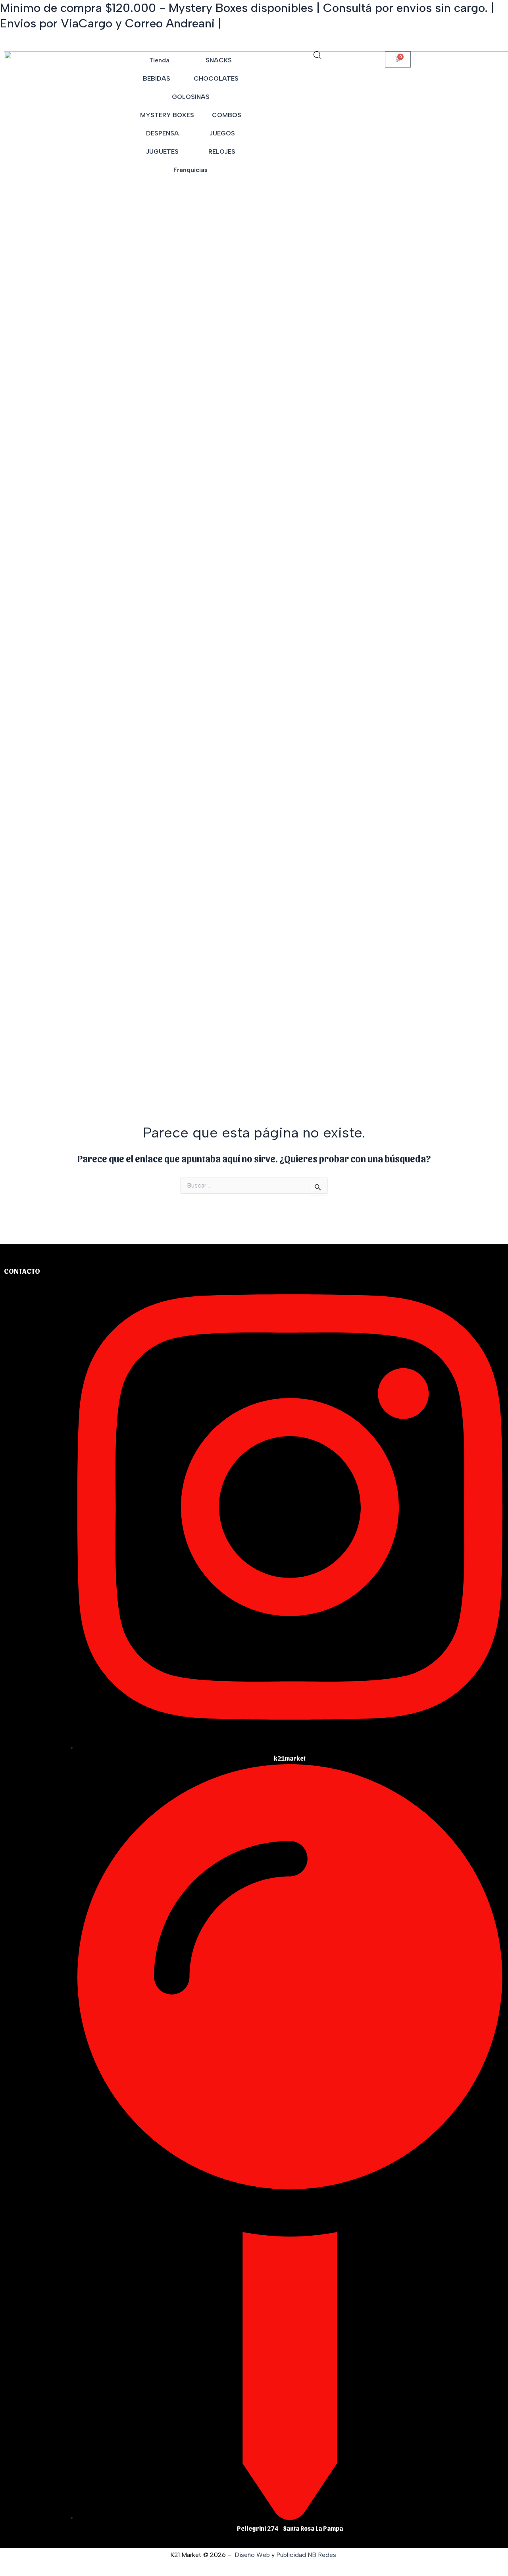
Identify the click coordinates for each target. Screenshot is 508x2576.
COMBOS (227, 115)
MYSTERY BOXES (167, 115)
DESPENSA (163, 133)
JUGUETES (162, 152)
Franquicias (190, 170)
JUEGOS (222, 133)
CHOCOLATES (216, 78)
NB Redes (323, 2555)
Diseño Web (252, 2555)
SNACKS (219, 60)
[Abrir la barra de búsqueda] (317, 55)
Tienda (159, 60)
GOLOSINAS (191, 97)
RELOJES (222, 152)
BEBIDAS (157, 78)
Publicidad (291, 2555)
